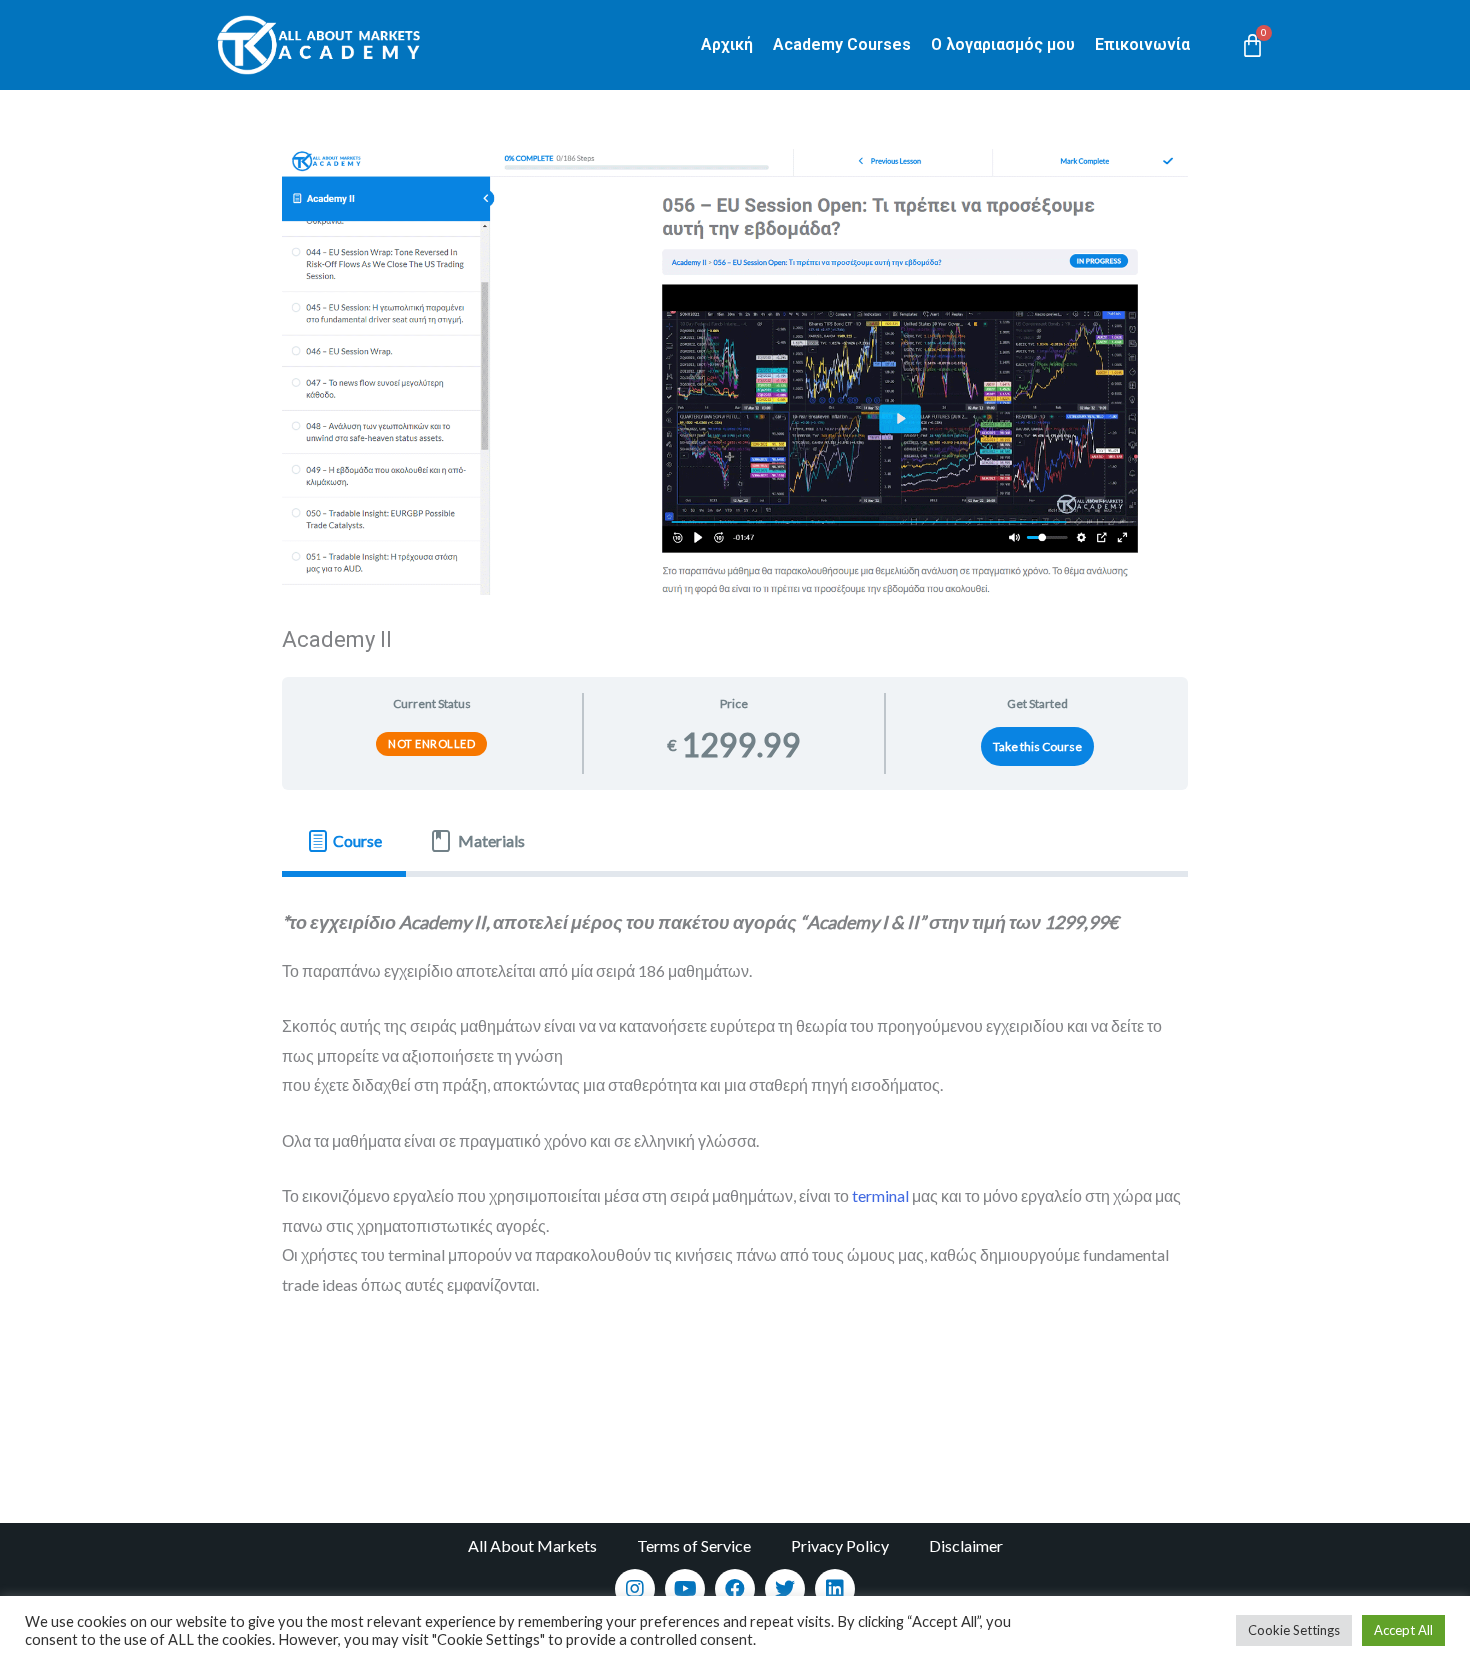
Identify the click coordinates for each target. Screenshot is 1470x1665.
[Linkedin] (835, 1589)
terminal (880, 1195)
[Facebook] (735, 1589)
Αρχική (727, 44)
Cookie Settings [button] (1294, 1630)
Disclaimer (966, 1545)
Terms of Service (694, 1545)
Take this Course (1037, 746)
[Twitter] (785, 1589)
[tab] (344, 841)
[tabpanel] (735, 1117)
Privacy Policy (840, 1545)
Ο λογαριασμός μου (1003, 44)
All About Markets (532, 1545)
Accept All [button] (1403, 1630)
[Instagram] (635, 1589)
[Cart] (1252, 45)
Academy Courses (842, 44)
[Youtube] (685, 1589)
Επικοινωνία (1142, 44)
